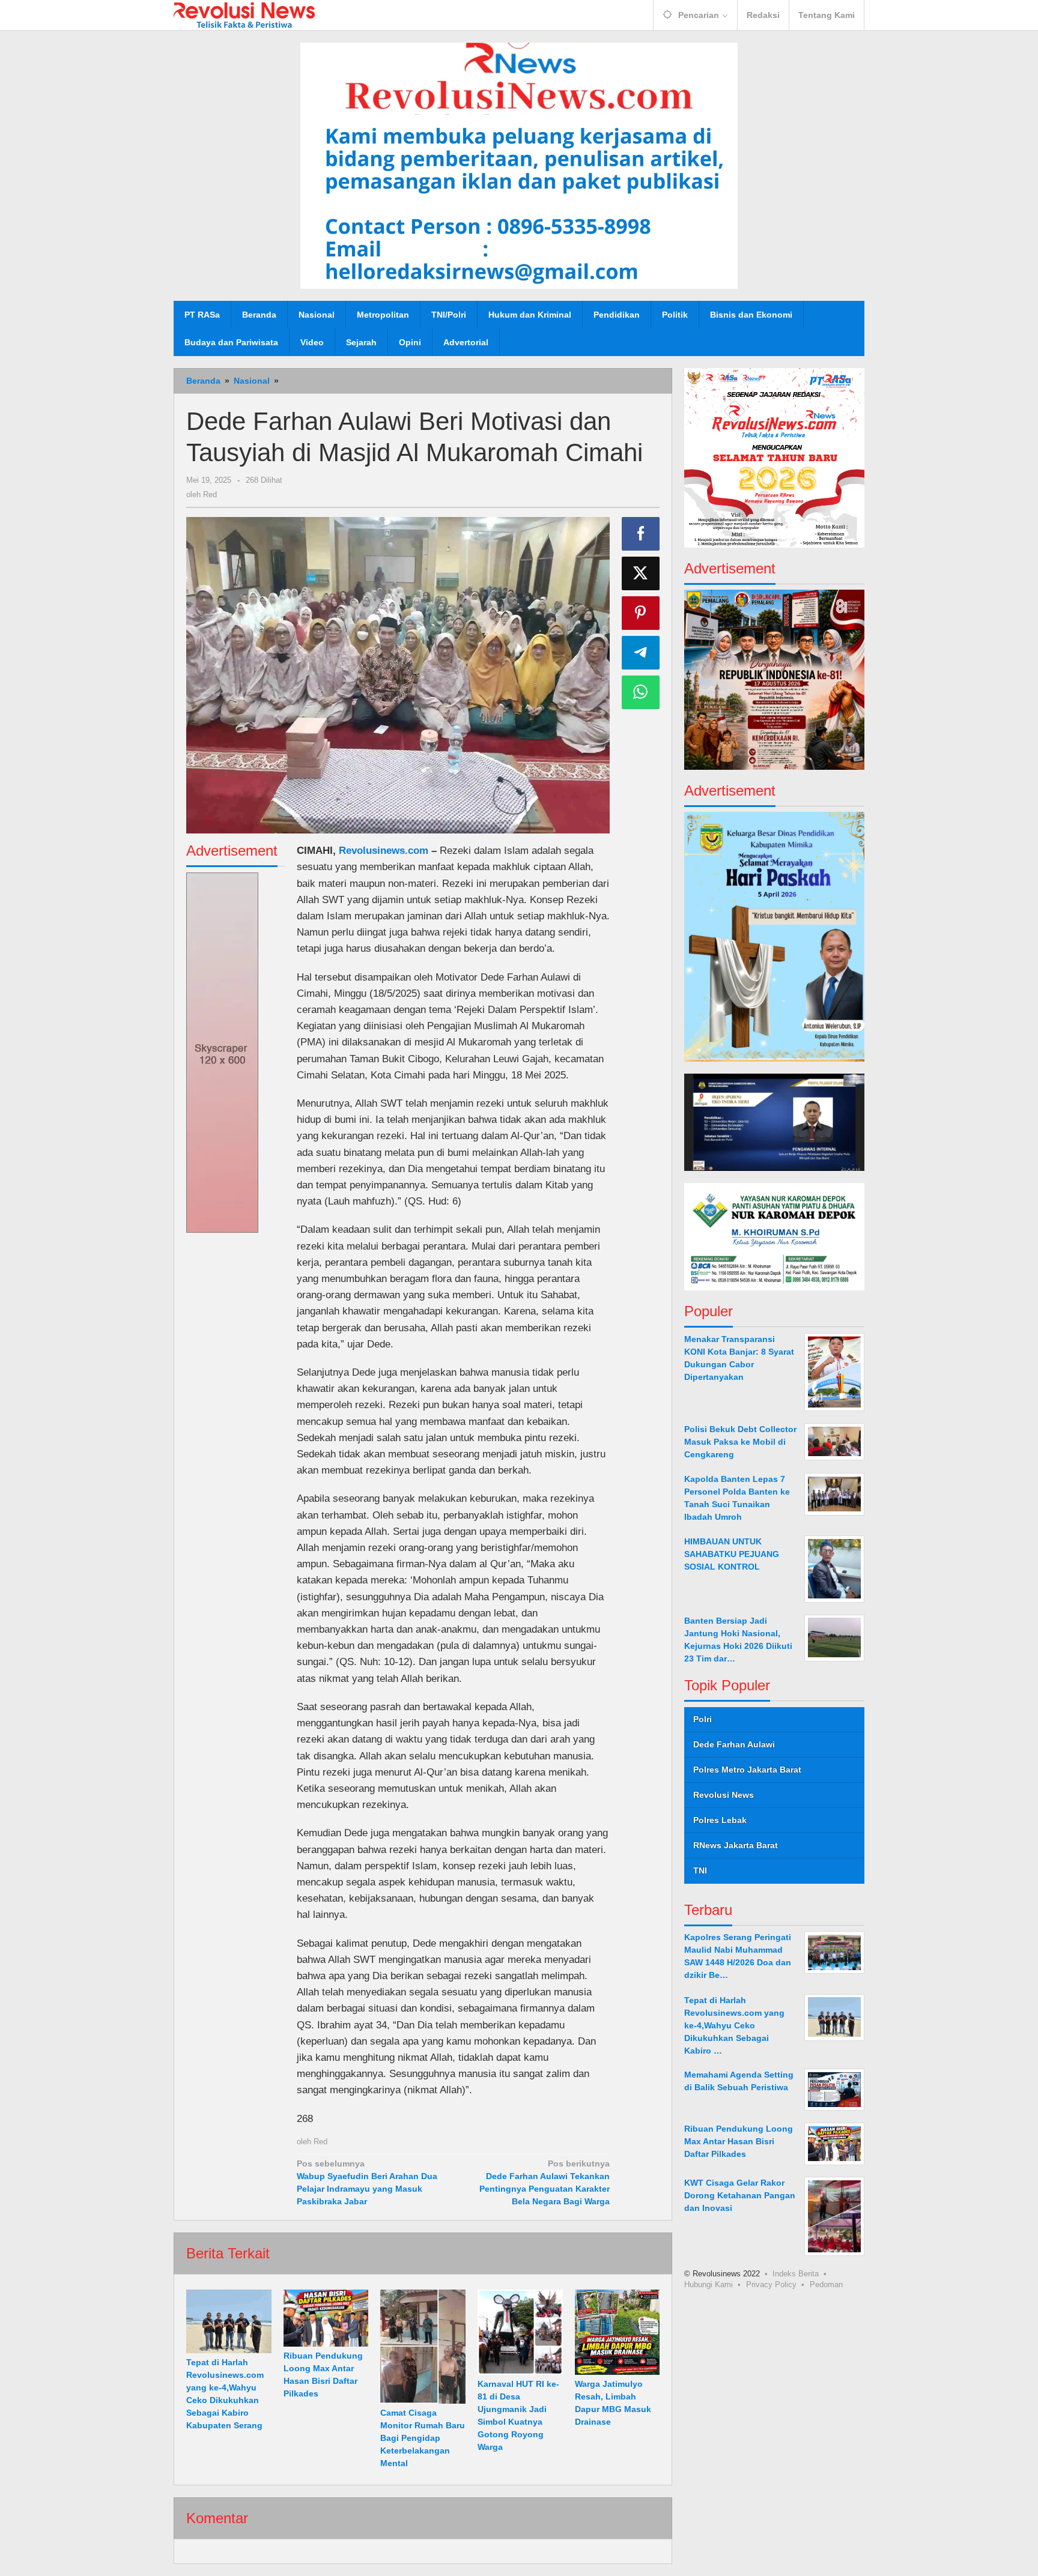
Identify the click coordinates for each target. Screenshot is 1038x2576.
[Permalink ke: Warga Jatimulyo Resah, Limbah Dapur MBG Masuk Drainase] (618, 2332)
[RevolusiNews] (244, 14)
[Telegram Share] (641, 653)
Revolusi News (724, 1794)
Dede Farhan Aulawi (734, 1744)
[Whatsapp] (641, 692)
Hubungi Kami (709, 2284)
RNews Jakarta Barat (736, 1845)
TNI (700, 1870)
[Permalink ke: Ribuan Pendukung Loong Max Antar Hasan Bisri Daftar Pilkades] (326, 2318)
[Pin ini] (641, 613)
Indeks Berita (796, 2273)
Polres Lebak (720, 1819)
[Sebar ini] (641, 534)
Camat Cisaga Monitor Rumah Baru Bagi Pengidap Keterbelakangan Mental (423, 2438)
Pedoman (826, 2284)
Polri (703, 1719)
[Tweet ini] (641, 573)
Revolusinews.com (384, 851)
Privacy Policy (771, 2284)
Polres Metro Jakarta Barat (747, 1769)
